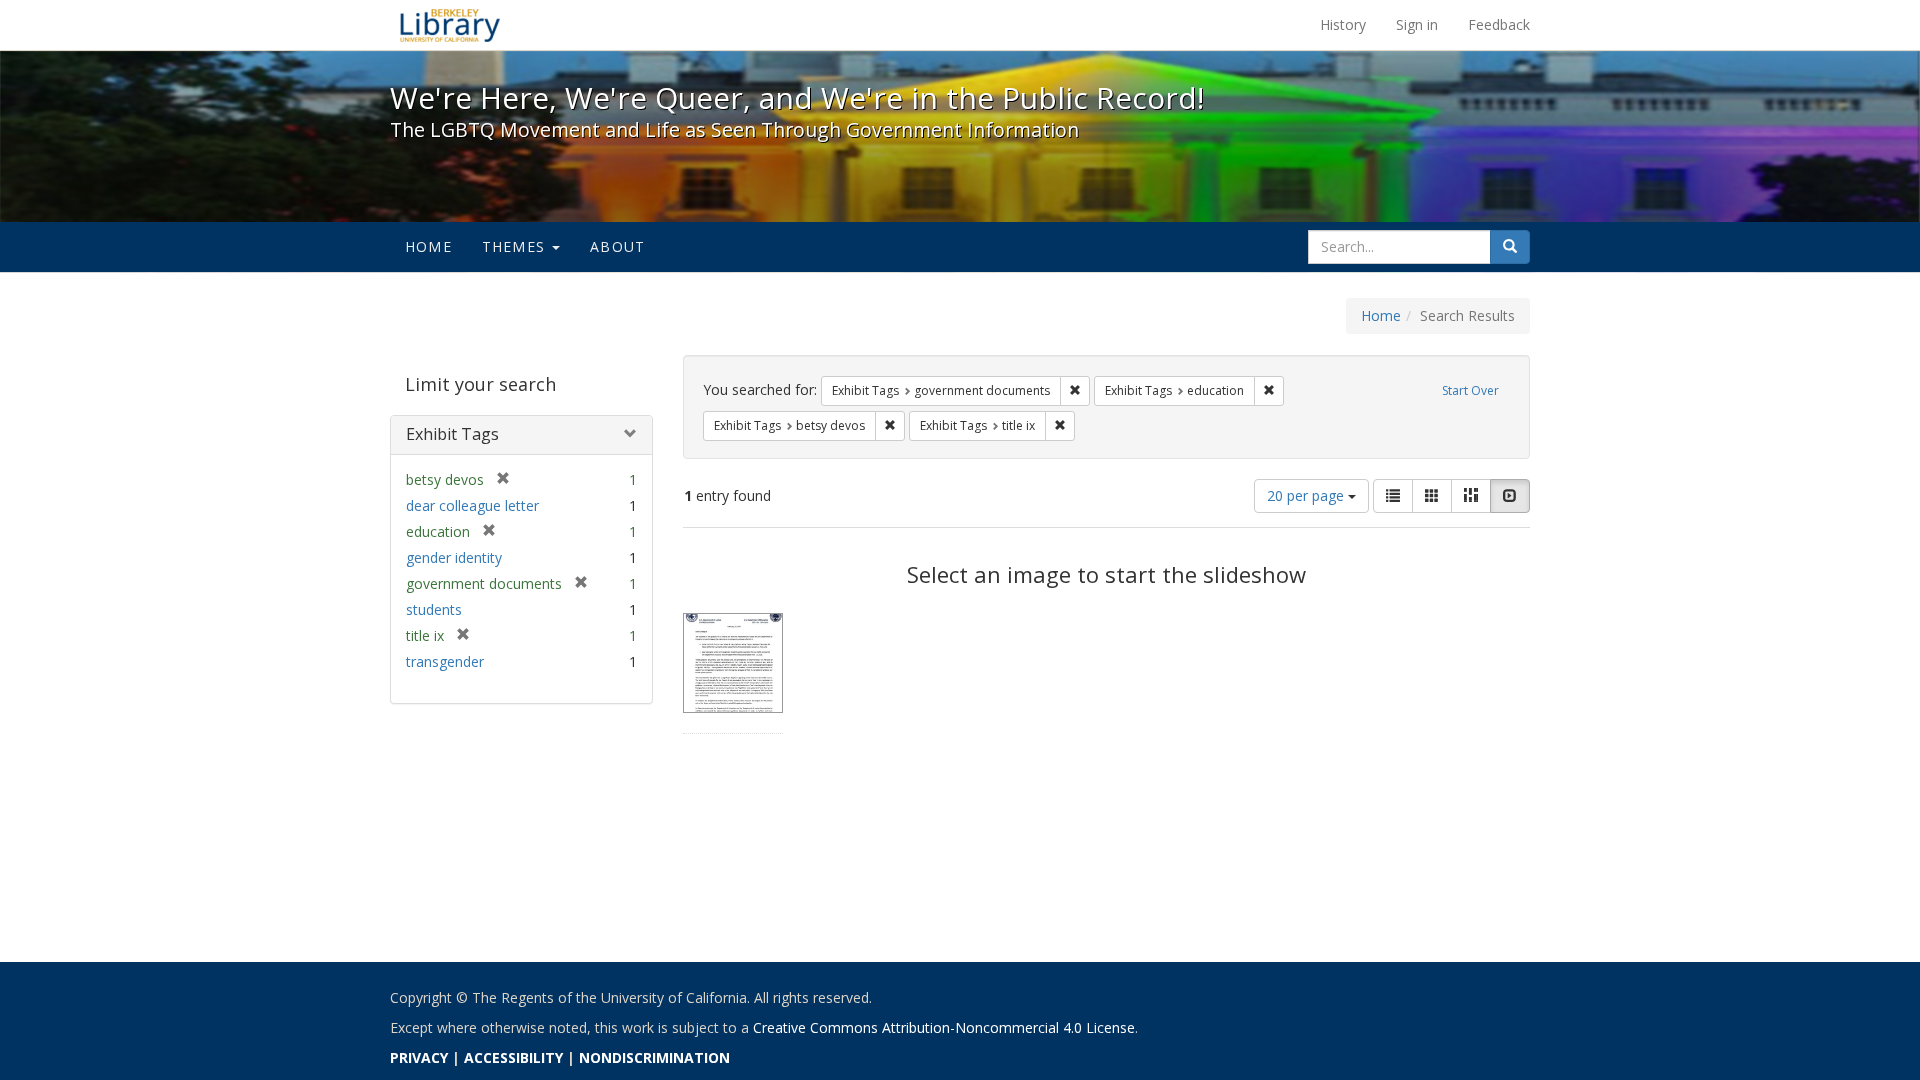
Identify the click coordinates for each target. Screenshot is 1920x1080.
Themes (516, 246)
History (1343, 24)
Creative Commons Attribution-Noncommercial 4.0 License (944, 1027)
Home (428, 246)
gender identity (454, 557)
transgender (445, 661)
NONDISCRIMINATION (654, 1057)
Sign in (1417, 24)
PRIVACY (419, 1057)
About (617, 246)
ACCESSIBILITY (513, 1057)
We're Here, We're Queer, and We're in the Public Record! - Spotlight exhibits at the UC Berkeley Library (450, 25)
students (434, 609)
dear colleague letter (472, 505)
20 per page (1307, 495)
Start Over (1470, 390)
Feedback (1499, 24)
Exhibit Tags (452, 434)
